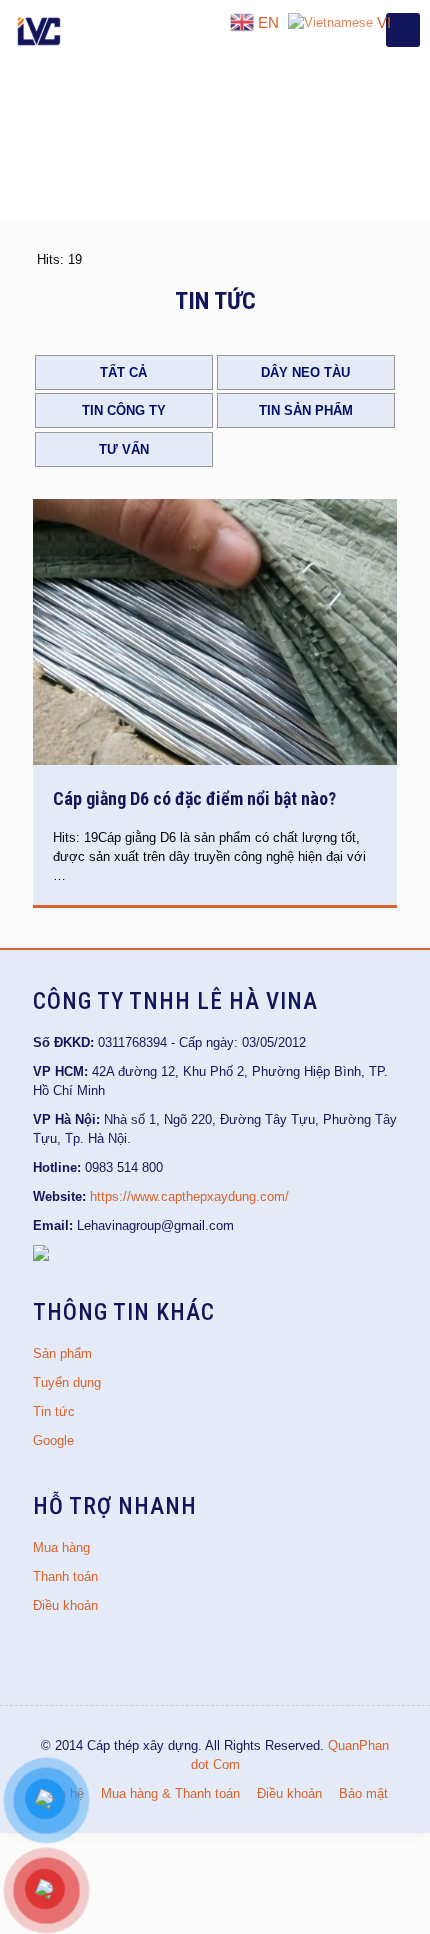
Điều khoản (65, 1605)
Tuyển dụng (67, 1382)
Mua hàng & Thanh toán (170, 1793)
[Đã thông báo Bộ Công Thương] (41, 1256)
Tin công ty (124, 410)
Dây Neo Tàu (305, 372)
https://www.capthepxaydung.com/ (189, 1196)
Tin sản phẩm (306, 410)
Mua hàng (61, 1547)
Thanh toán (65, 1576)
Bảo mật (363, 1793)
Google (53, 1440)
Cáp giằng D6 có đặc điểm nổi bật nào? (194, 798)
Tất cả (123, 372)
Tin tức (54, 1411)
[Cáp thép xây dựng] (40, 30)
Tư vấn (124, 449)
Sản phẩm (62, 1353)
